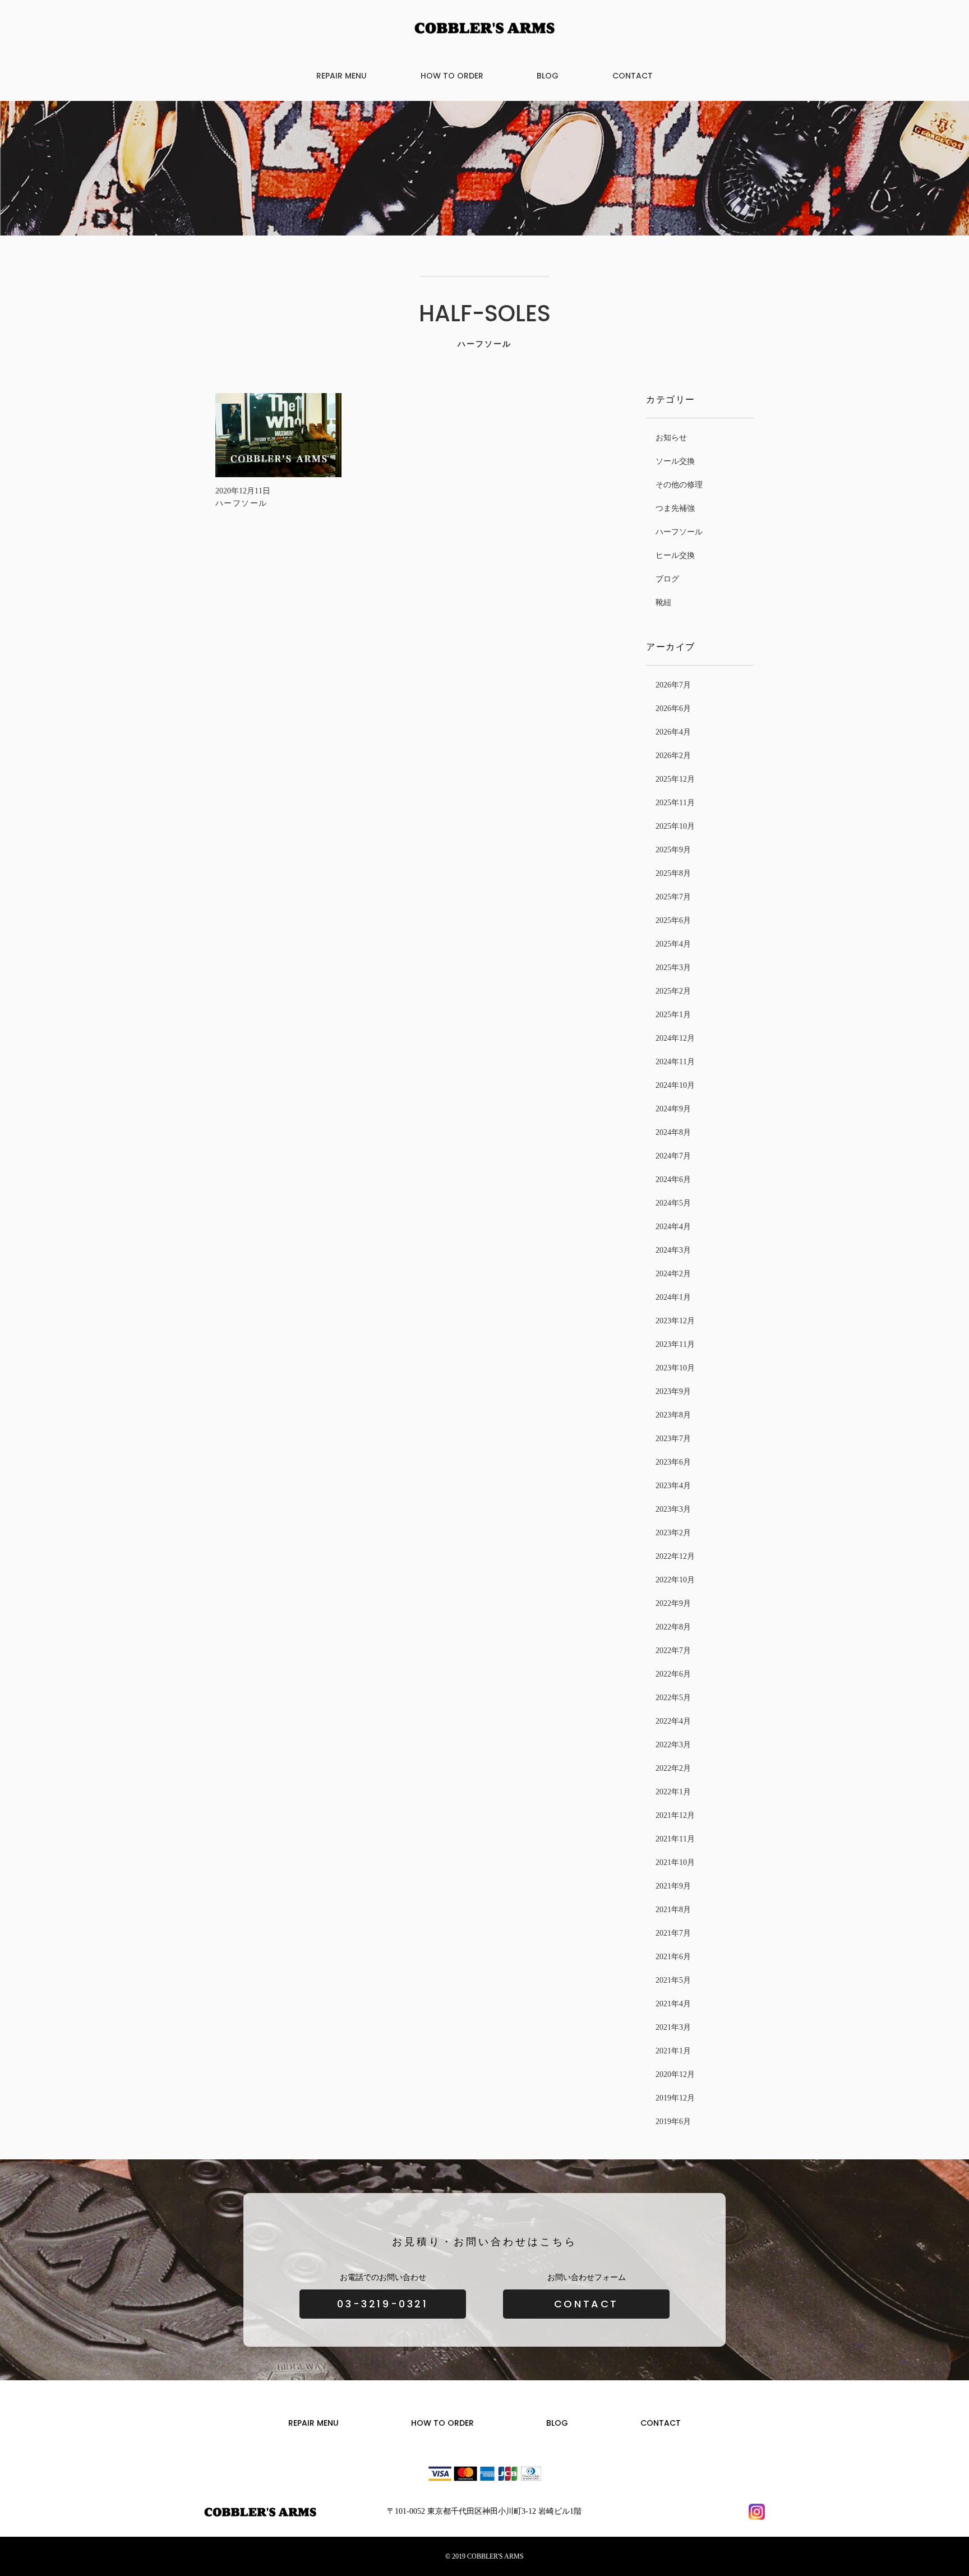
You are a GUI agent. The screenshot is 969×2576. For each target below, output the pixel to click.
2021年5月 (673, 1980)
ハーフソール (679, 532)
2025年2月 (673, 991)
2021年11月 (675, 1839)
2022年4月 (673, 1721)
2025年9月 (673, 850)
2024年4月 (673, 1227)
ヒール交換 (675, 555)
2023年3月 (673, 1509)
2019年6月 (673, 2122)
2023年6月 (673, 1462)
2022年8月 (673, 1627)
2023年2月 (673, 1533)
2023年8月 (673, 1415)
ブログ (667, 579)
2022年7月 (673, 1651)
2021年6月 (673, 1957)
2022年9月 (673, 1603)
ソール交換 (675, 461)
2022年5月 (673, 1698)
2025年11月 (675, 803)
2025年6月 (673, 920)
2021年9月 (673, 1886)
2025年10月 (675, 826)
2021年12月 (675, 1815)
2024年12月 (675, 1038)
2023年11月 (675, 1344)
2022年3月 (673, 1745)
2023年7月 (673, 1439)
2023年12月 (675, 1321)
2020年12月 (675, 2074)
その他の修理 (679, 485)
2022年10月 (675, 1580)
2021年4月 (673, 2004)
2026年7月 (673, 685)
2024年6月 (673, 1179)
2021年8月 (673, 1910)
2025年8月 (673, 873)
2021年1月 (673, 2051)
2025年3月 (673, 968)
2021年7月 (673, 1933)
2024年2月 (673, 1274)
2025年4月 (673, 944)
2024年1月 (673, 1297)
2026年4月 (673, 732)
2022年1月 (673, 1792)
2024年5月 (673, 1203)
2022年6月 (673, 1674)
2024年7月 (673, 1156)
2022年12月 (675, 1556)
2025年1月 (673, 1015)
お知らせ (671, 438)
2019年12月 (675, 2098)
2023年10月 (675, 1368)
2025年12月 (675, 779)
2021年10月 (675, 1862)
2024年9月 (673, 1109)
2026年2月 (673, 756)
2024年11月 (675, 1062)
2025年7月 (673, 897)
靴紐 (663, 603)
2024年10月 (675, 1085)
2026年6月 (673, 708)
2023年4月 (673, 1486)
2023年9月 (673, 1391)
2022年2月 (673, 1768)
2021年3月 (673, 2027)
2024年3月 (673, 1250)
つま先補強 (675, 508)
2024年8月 (673, 1132)
